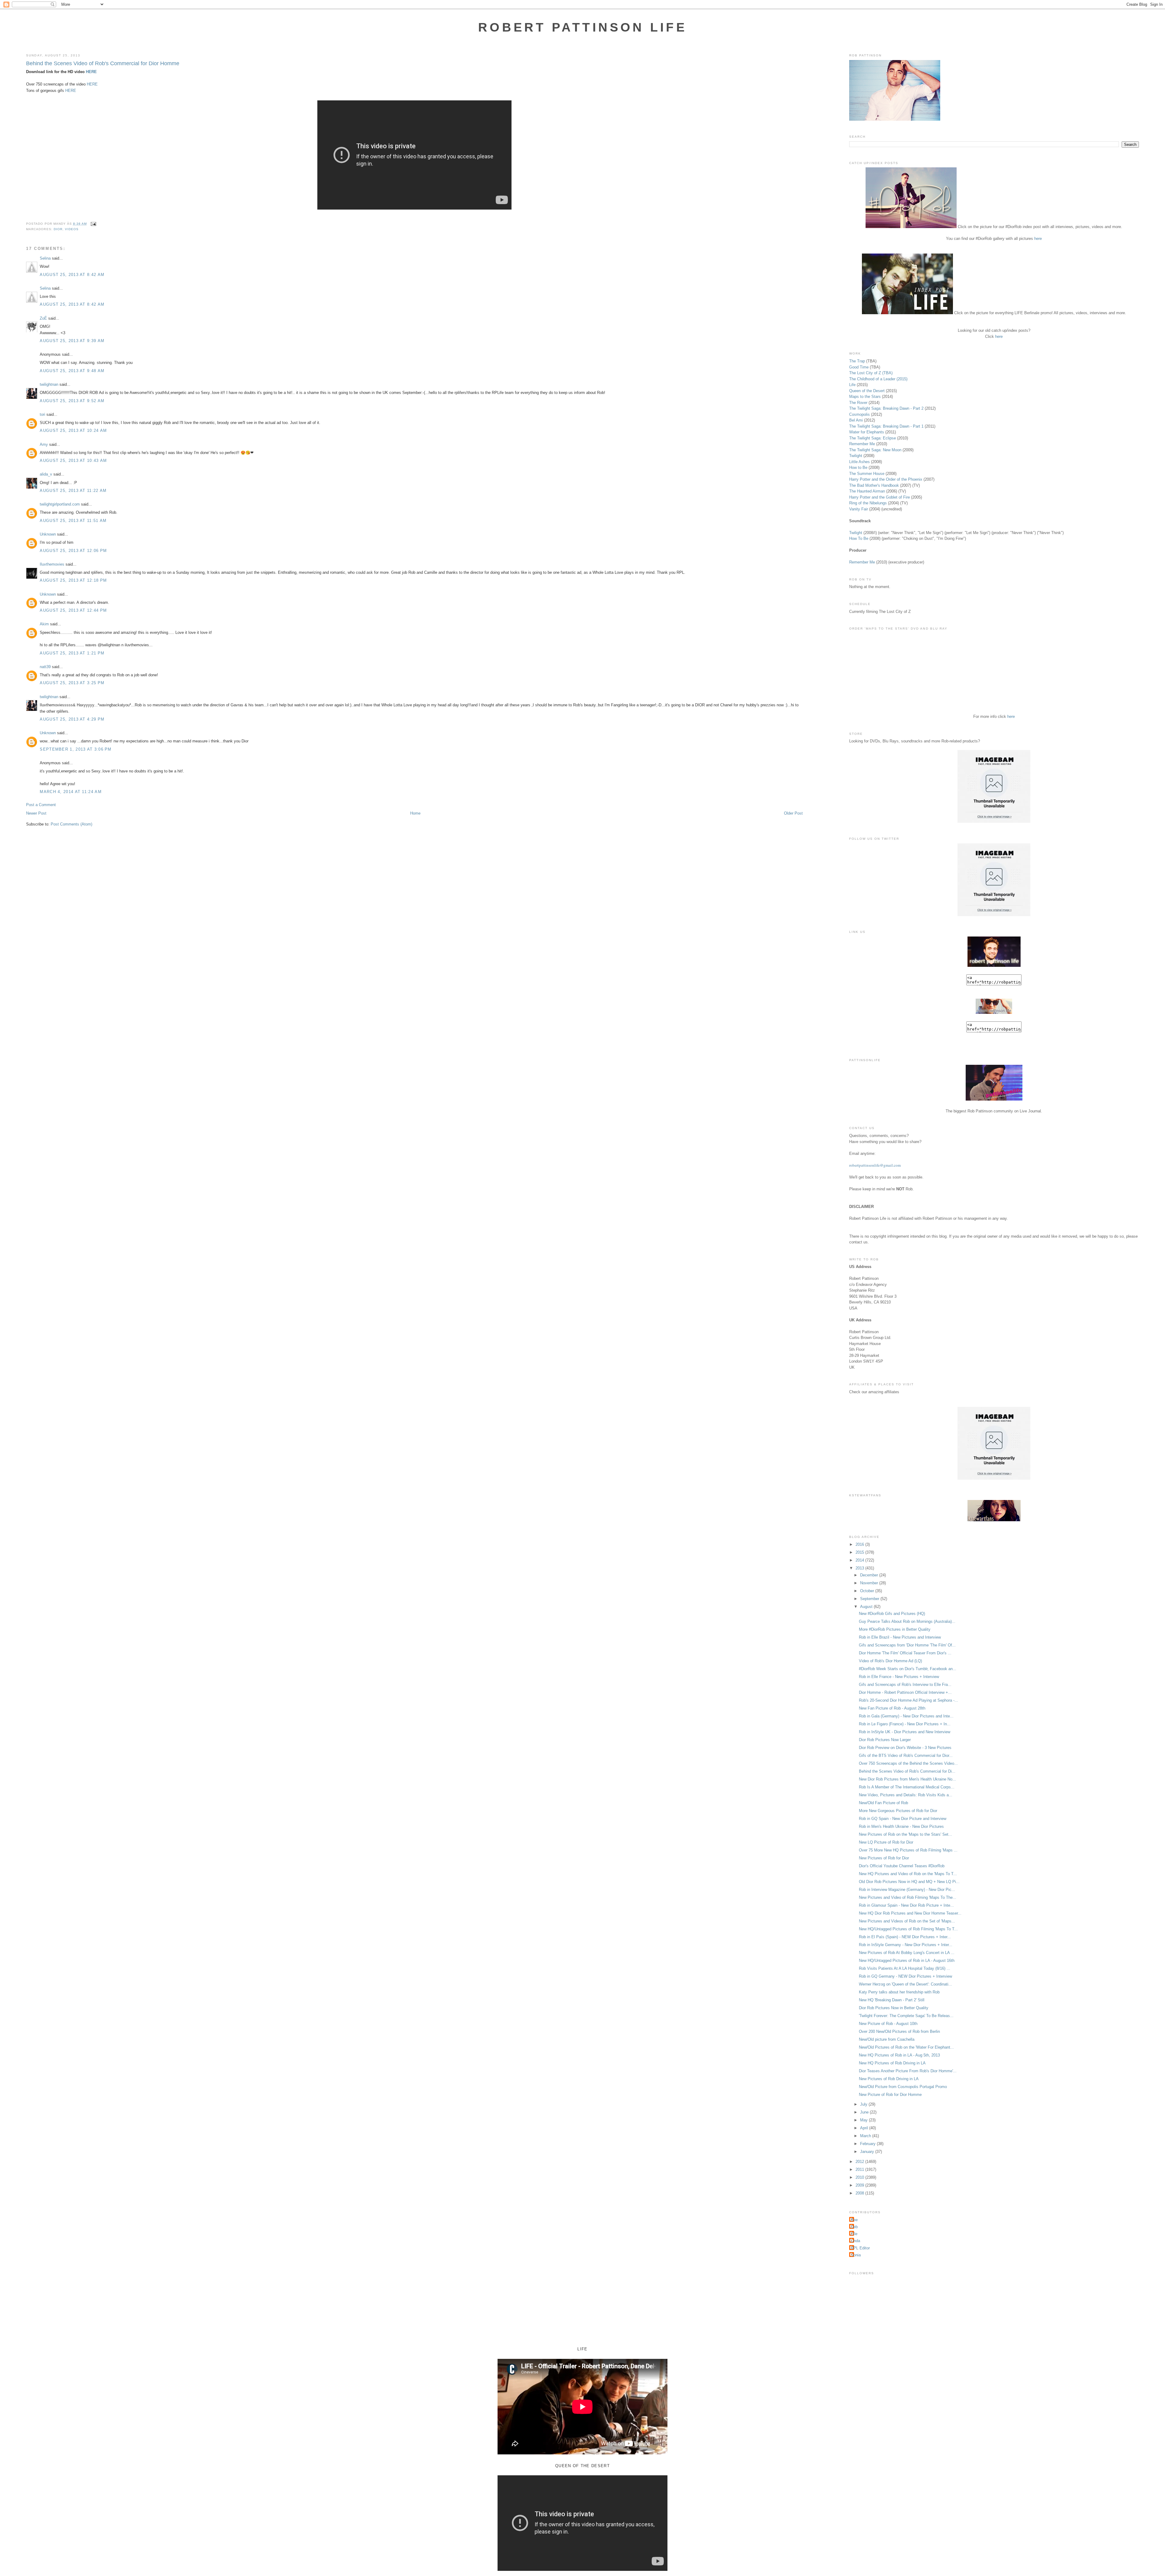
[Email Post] (93, 224)
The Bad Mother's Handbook (874, 485)
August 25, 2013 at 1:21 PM (72, 653)
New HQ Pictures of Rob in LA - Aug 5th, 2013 (899, 2055)
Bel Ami (856, 420)
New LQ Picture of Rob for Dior (886, 1842)
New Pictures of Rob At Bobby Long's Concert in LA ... (907, 1953)
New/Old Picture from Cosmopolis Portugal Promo (903, 2087)
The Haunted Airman (867, 491)
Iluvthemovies (52, 564)
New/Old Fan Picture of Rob (883, 1803)
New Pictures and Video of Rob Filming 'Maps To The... (908, 1897)
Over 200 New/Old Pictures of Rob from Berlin (899, 2031)
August (867, 1607)
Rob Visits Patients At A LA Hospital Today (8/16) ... (905, 1968)
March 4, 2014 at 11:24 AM (71, 792)
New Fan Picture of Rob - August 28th (892, 1708)
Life (852, 385)
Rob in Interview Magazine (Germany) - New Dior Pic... (907, 1890)
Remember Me (862, 444)
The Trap (857, 361)
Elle (854, 2234)
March (866, 2136)
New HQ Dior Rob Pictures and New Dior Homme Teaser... (910, 1913)
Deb (854, 2227)
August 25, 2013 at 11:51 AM (73, 521)
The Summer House (867, 474)
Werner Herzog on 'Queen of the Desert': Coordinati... (905, 1984)
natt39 (45, 667)
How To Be (859, 538)
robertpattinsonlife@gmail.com (875, 1165)
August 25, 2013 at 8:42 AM (72, 275)
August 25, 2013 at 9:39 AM (72, 341)
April (865, 2128)
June (865, 2112)
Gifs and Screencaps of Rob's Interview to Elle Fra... (905, 1685)
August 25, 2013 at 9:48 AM (72, 371)
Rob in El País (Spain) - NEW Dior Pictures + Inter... (905, 1937)
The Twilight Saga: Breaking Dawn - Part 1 (886, 426)
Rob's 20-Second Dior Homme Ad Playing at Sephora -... (908, 1700)
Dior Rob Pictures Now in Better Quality (894, 2008)
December (870, 1575)
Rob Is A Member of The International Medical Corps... (907, 1787)
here (1038, 239)
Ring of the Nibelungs (868, 503)
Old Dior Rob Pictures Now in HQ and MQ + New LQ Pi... (909, 1882)
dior (58, 229)
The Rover (859, 403)
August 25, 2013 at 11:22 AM (73, 491)
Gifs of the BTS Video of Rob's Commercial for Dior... (906, 1755)
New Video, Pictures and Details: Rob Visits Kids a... (906, 1795)
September (870, 1599)
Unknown (48, 534)
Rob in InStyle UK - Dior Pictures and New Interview (905, 1732)
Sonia (856, 2255)
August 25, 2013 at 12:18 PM (73, 580)
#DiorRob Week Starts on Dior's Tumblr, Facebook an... (908, 1669)
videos (72, 229)
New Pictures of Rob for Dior (884, 1858)
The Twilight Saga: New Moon (875, 450)
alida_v (46, 474)
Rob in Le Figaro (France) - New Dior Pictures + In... (905, 1724)
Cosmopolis (859, 414)
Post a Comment (41, 805)
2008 (860, 2193)
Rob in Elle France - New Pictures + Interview (899, 1677)
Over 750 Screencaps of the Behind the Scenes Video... (908, 1763)
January (868, 2152)
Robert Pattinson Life (582, 27)
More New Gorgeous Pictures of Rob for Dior (898, 1811)
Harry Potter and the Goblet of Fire (880, 497)
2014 (860, 1560)
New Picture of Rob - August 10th (888, 2024)
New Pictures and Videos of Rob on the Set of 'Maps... (907, 1921)
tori (42, 414)
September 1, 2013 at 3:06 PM (76, 749)
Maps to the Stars (865, 397)
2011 (860, 2169)
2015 (860, 1552)
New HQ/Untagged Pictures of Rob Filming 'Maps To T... (908, 1929)
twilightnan (49, 384)
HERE (91, 72)
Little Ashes (859, 462)
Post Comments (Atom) (71, 824)
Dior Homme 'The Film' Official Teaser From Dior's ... (905, 1653)
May (864, 2120)
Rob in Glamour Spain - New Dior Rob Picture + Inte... (906, 1905)
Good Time (859, 367)
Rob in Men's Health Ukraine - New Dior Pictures (901, 1826)
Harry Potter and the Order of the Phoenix (886, 479)
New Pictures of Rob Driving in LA (889, 2079)
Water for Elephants (867, 432)
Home (415, 813)
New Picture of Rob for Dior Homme (890, 2095)
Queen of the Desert (867, 391)
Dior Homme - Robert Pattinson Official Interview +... (905, 1692)
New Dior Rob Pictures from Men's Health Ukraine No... (907, 1779)
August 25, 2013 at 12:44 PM (73, 610)
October (868, 1591)
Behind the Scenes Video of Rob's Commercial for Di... (907, 1771)
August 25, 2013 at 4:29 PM (72, 719)
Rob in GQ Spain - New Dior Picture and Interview (903, 1819)
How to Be (858, 467)
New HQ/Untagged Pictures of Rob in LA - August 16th (907, 1961)
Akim (44, 624)
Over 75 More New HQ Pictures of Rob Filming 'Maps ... (908, 1850)
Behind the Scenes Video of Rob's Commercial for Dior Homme (103, 63)
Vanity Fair (859, 509)
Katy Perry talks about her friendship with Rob (899, 1992)
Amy (44, 444)
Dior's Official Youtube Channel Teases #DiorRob (902, 1866)
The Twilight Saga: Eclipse (873, 438)
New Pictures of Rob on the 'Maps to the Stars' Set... (905, 1834)
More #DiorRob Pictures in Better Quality (895, 1629)
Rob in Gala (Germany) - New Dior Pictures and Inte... (906, 1716)
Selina (45, 258)
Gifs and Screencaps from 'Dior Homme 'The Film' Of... (907, 1645)
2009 (860, 2185)
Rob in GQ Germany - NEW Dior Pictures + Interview (905, 1976)
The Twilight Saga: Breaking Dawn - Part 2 (886, 408)
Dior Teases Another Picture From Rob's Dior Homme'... (908, 2071)
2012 (860, 2162)
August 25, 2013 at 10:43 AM (73, 461)
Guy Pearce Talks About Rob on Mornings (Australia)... (907, 1621)
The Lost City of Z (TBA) (871, 373)
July (864, 2104)
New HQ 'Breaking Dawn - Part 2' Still (892, 2000)
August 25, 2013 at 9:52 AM (72, 401)
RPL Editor (860, 2248)
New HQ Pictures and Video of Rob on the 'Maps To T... (908, 1874)
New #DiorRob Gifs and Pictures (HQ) (892, 1614)
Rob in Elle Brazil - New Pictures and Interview (900, 1637)
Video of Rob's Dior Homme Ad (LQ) (890, 1661)
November (870, 1583)
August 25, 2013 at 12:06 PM (73, 551)
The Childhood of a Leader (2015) (878, 379)
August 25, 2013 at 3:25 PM (72, 683)
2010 (860, 2177)
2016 (860, 1544)
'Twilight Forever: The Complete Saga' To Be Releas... (906, 2016)
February (868, 2144)
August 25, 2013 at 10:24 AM (73, 430)
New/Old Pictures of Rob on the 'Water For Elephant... (906, 2047)
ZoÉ (43, 318)
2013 (860, 1568)
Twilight (856, 456)
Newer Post (36, 813)
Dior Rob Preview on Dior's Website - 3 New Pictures (905, 1748)
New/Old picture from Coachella (887, 2039)
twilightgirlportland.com (60, 504)
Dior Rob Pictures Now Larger (885, 1740)
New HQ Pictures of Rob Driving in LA (892, 2063)
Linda (855, 2241)
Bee (854, 2220)
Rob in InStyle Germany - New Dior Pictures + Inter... (906, 1945)
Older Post (793, 813)
